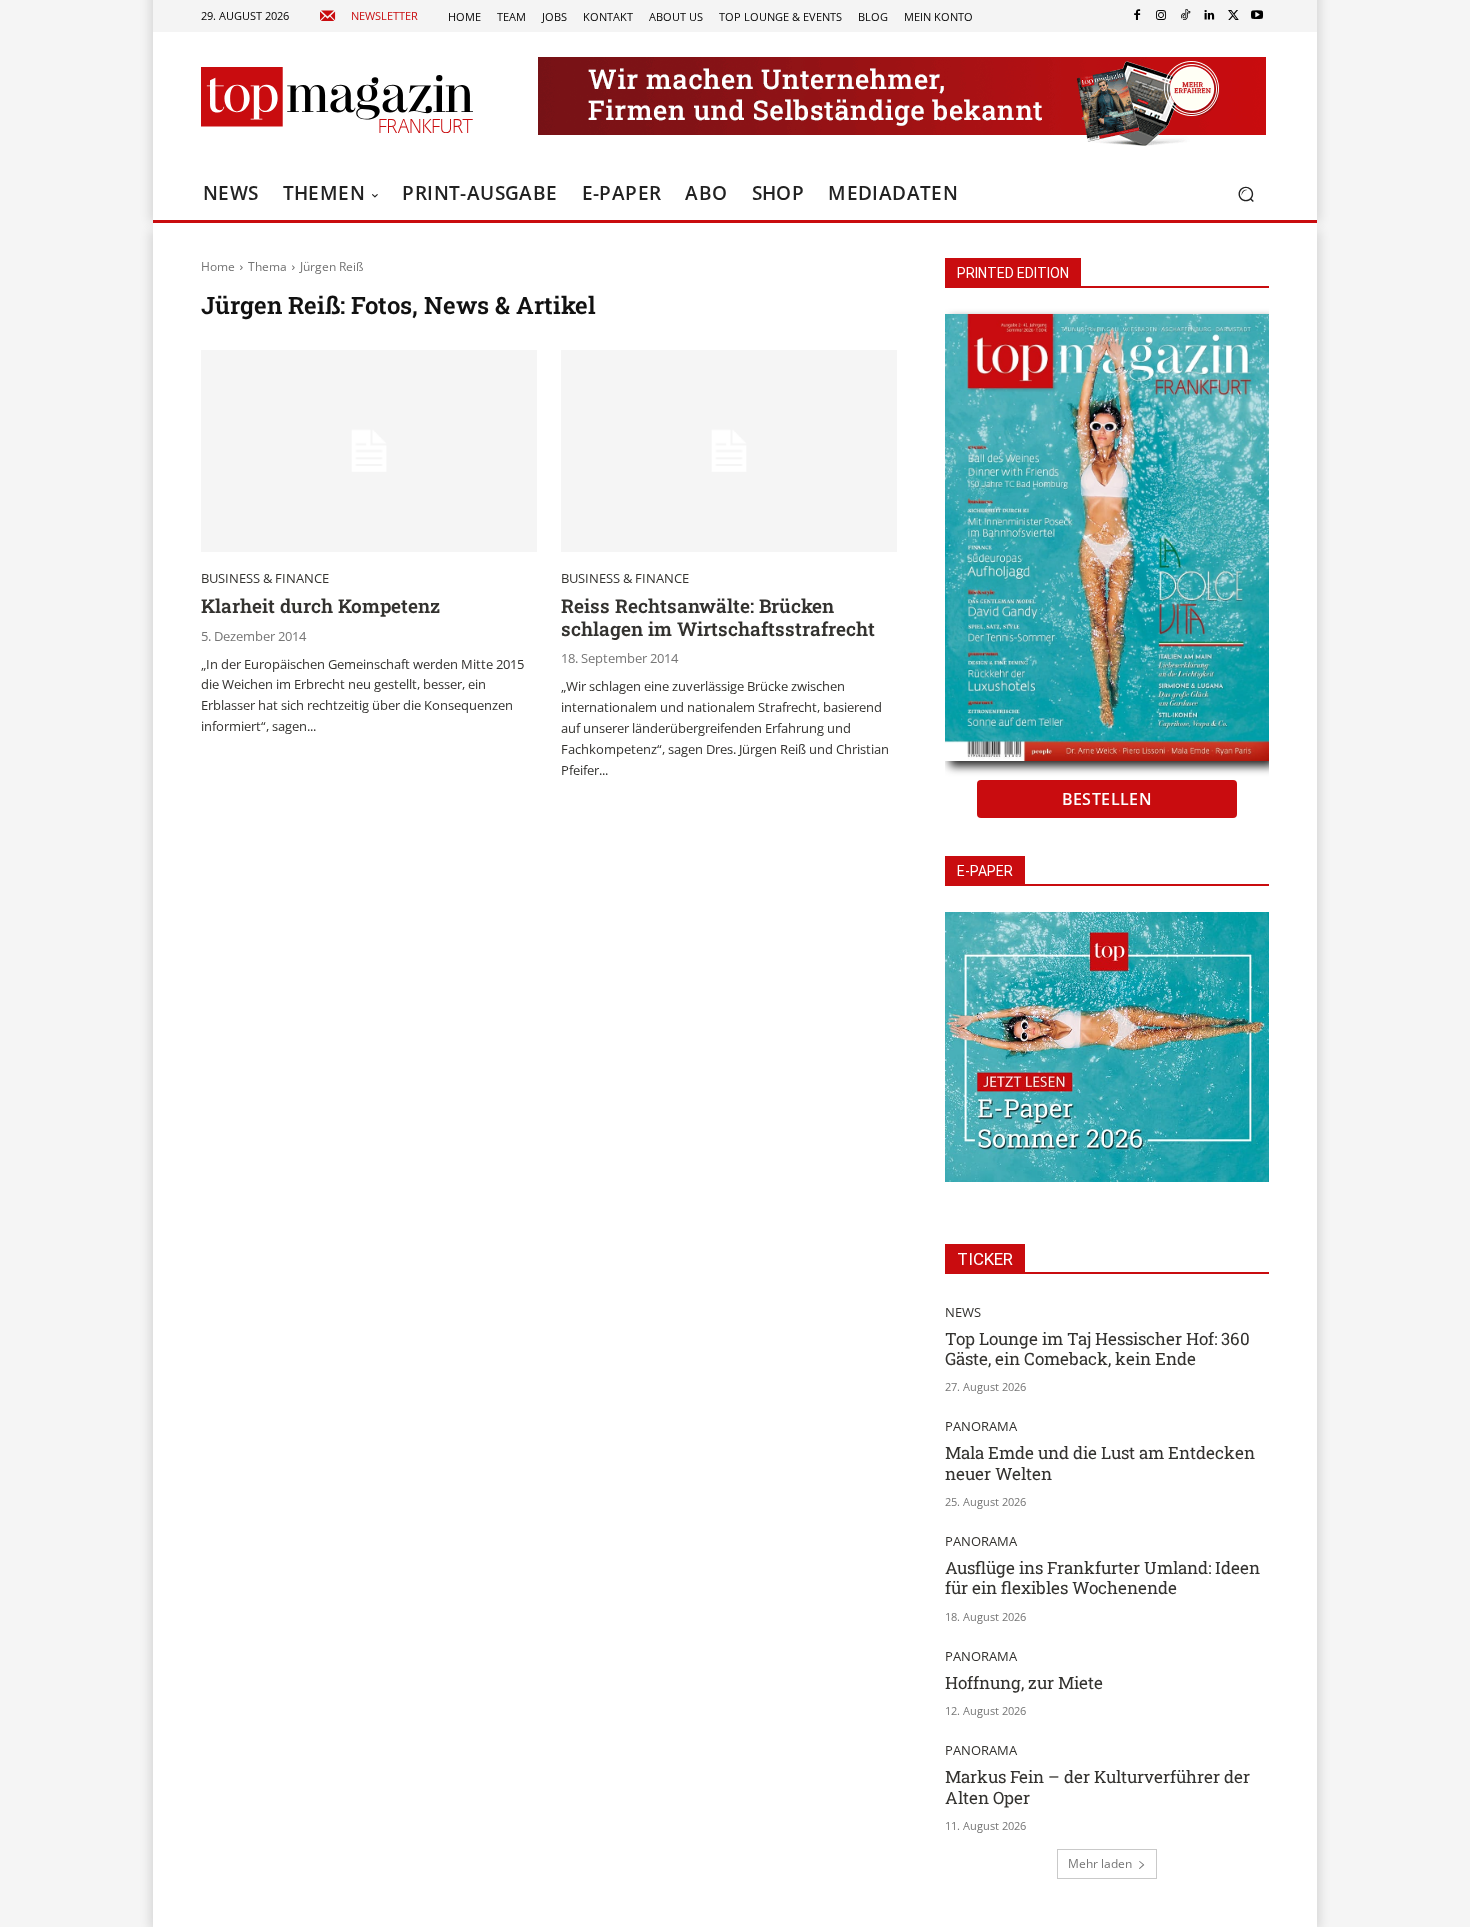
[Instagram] (1161, 16)
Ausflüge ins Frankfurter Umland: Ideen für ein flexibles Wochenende (1102, 1577)
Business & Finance (265, 578)
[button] (1245, 194)
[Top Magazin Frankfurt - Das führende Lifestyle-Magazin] (337, 100)
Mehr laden (1100, 1863)
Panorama (981, 1426)
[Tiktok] (1185, 16)
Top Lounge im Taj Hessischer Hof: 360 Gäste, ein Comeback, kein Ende (1097, 1348)
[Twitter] (1233, 16)
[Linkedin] (1209, 16)
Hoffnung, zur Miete (1024, 1682)
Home (218, 266)
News (963, 1312)
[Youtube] (1257, 16)
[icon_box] (368, 16)
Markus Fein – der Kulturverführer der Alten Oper (1097, 1786)
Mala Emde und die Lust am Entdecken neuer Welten (1100, 1462)
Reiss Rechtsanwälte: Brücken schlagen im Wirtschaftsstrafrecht (718, 617)
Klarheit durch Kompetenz (320, 605)
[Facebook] (1137, 16)
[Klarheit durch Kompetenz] (369, 451)
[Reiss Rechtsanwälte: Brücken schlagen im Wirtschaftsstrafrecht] (729, 451)
